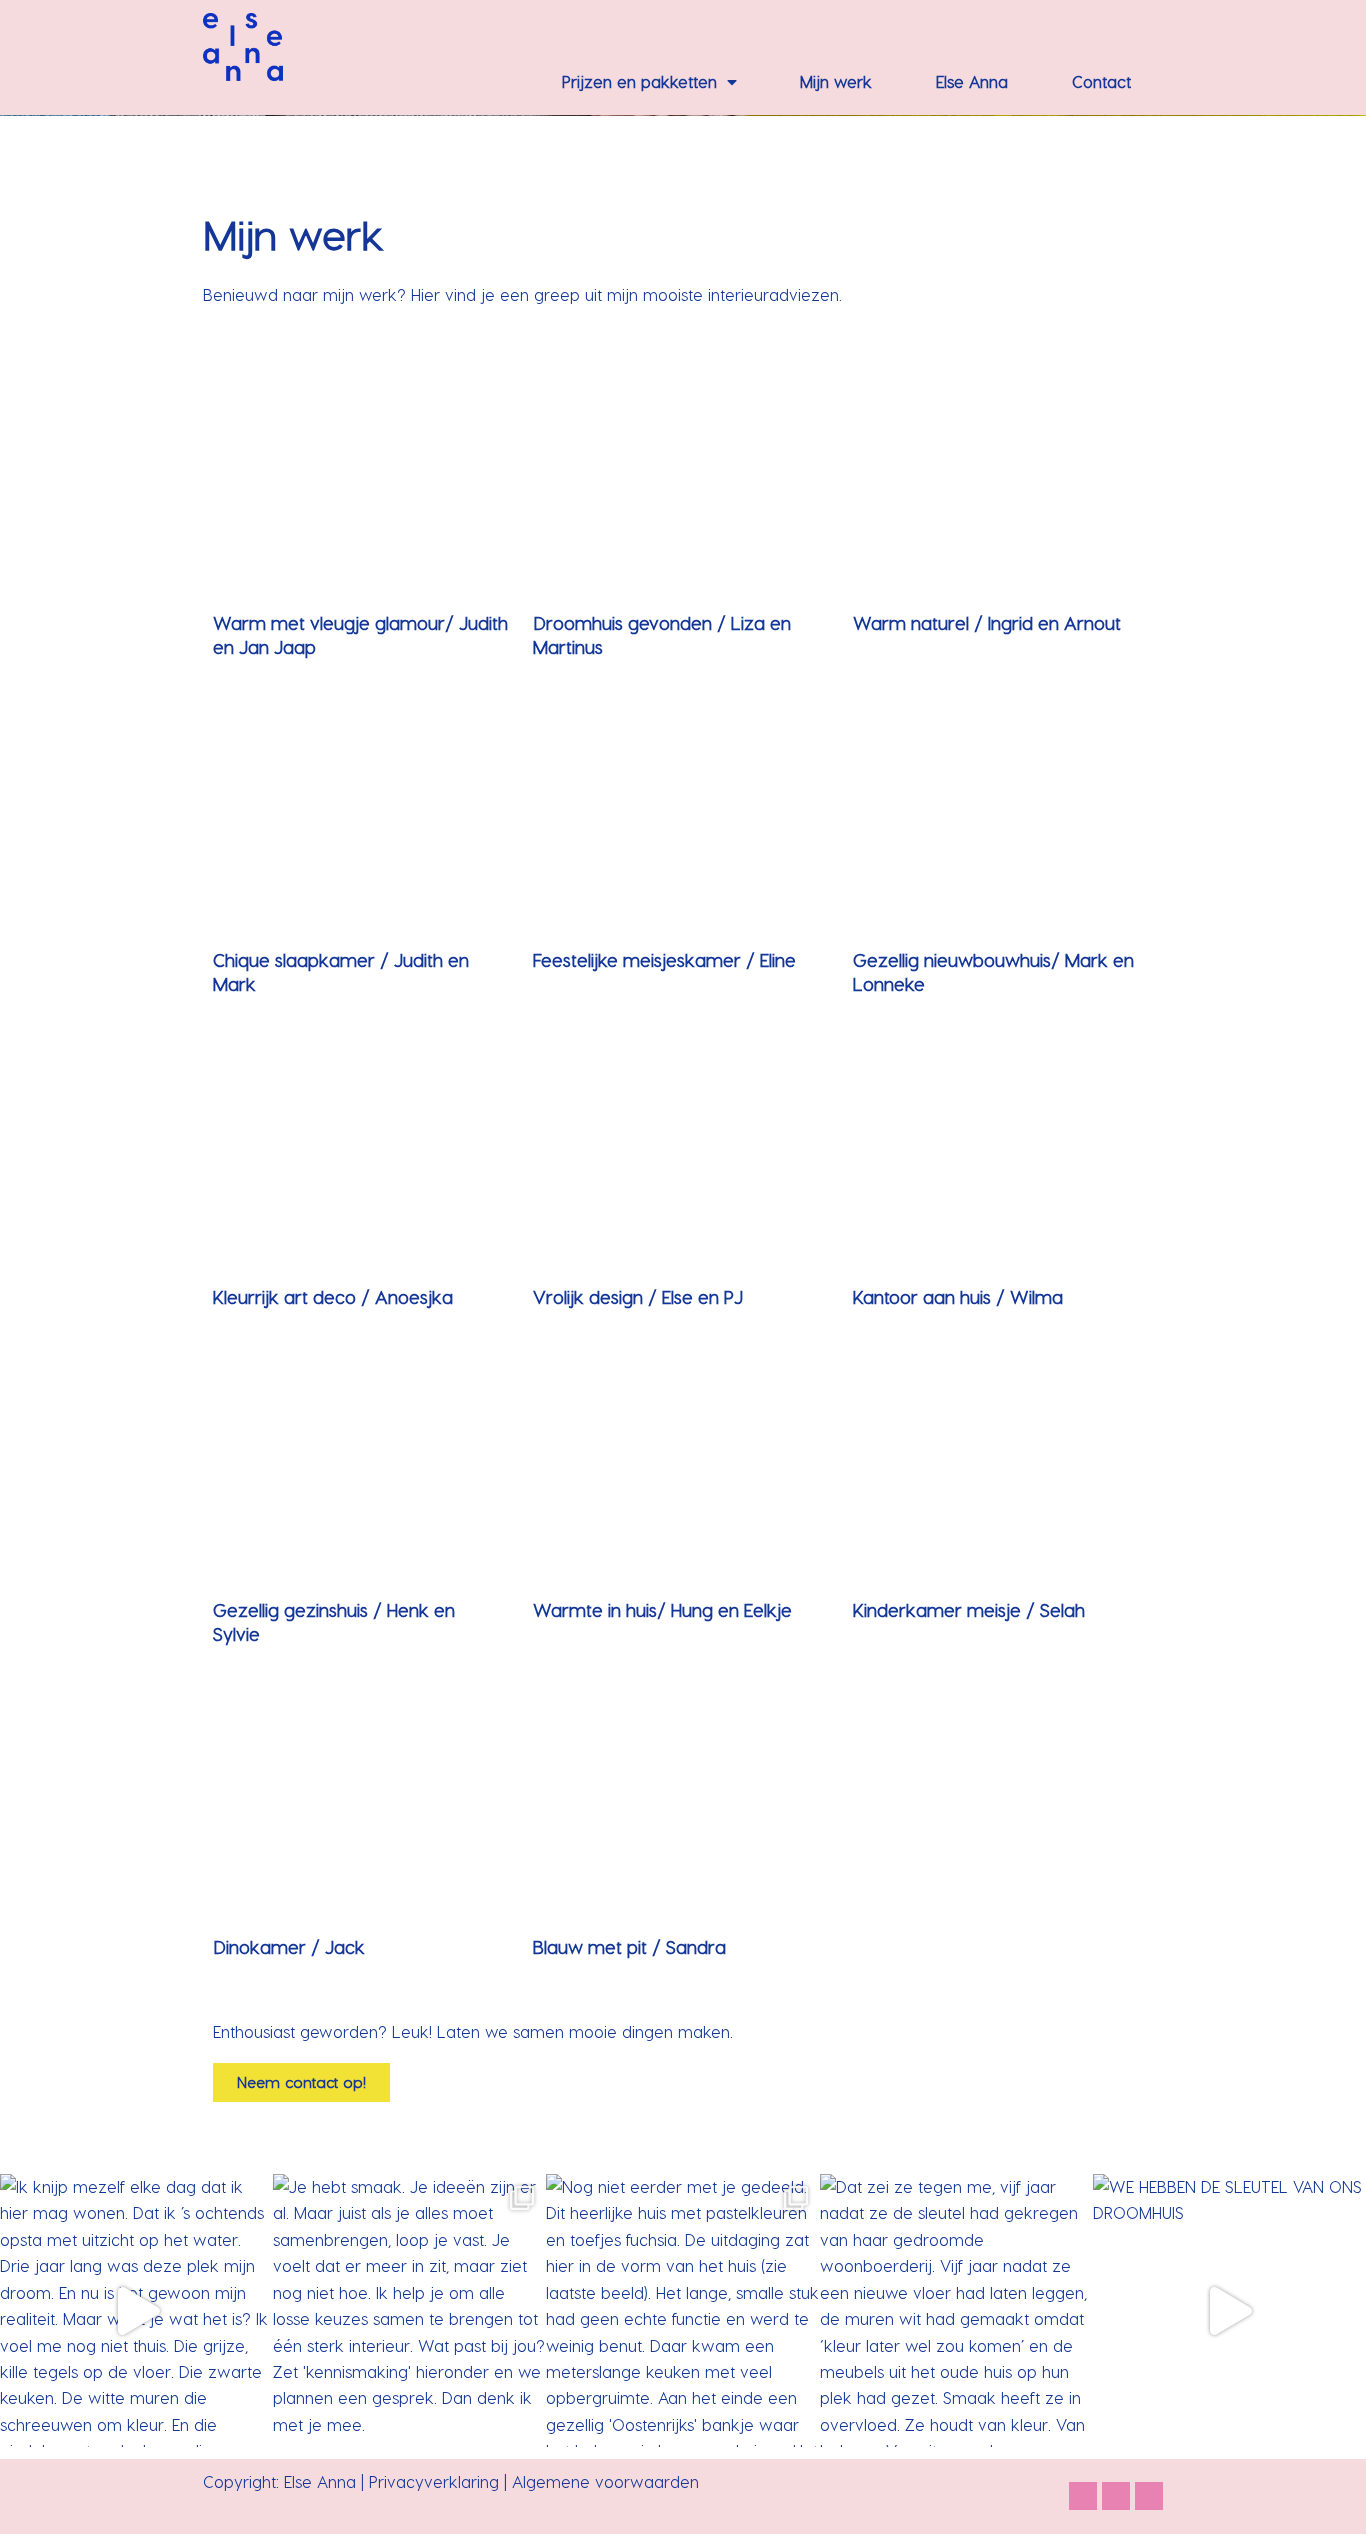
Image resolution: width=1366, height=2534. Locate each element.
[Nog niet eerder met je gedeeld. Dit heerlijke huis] (682, 2310)
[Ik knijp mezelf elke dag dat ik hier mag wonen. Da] (136, 2310)
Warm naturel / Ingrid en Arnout (987, 622)
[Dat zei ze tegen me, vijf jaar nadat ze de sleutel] (956, 2310)
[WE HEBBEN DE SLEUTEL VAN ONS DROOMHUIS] (1229, 2310)
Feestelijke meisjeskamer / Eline (664, 959)
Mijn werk (836, 81)
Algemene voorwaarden (608, 2481)
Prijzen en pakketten (639, 81)
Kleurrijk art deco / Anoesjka (333, 1296)
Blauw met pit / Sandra (629, 1946)
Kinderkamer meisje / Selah (969, 1609)
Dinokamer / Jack (289, 1946)
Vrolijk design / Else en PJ (638, 1296)
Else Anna (972, 81)
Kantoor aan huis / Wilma (958, 1296)
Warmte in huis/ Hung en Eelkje (662, 1609)
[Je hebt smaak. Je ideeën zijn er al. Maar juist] (409, 2310)
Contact (1101, 81)
